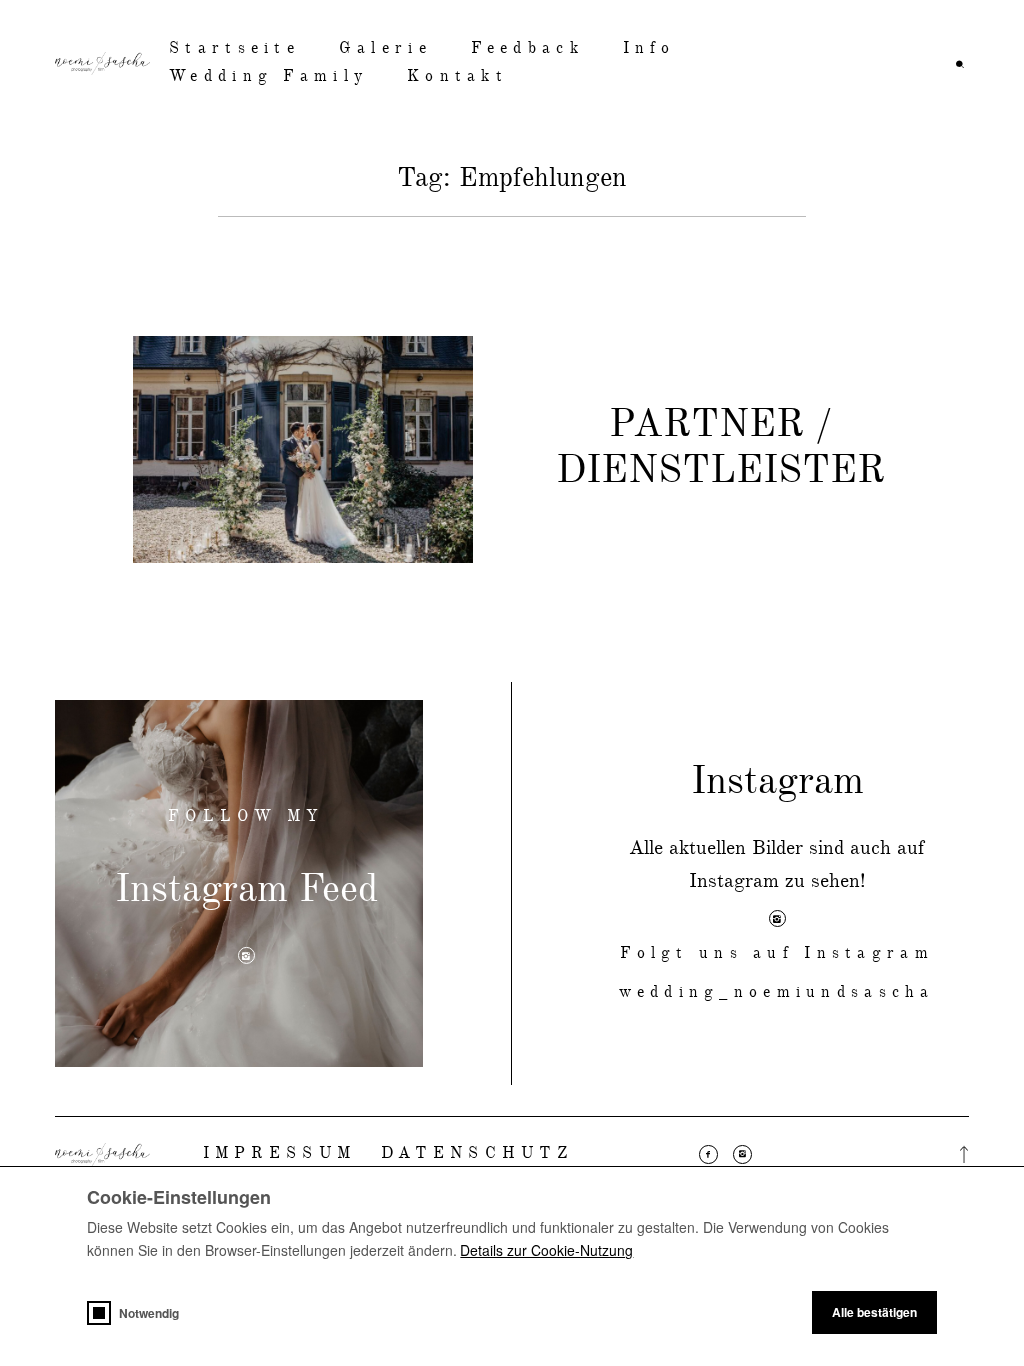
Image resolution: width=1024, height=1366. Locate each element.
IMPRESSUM (280, 1154)
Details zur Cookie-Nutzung (546, 1250)
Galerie (385, 49)
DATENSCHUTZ (477, 1154)
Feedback (527, 49)
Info (649, 49)
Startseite (234, 49)
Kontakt (457, 77)
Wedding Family (268, 77)
